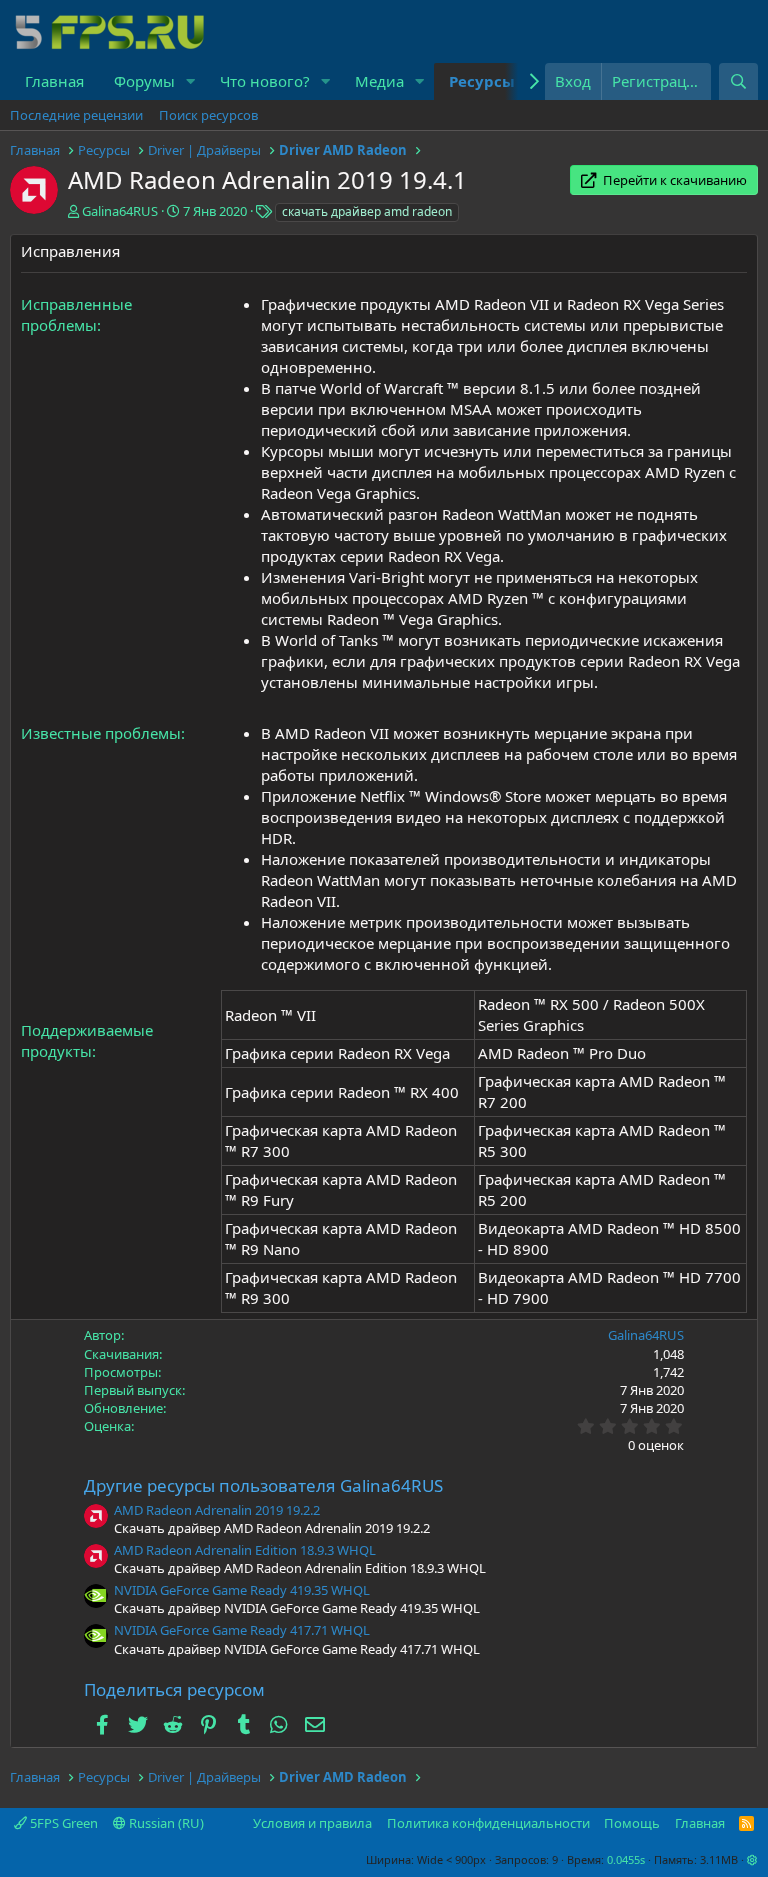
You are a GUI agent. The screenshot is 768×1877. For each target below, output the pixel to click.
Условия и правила (312, 1823)
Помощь (632, 1823)
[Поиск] (738, 81)
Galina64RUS (120, 211)
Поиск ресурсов (208, 115)
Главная (54, 81)
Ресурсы (482, 81)
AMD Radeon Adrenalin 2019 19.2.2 (217, 1510)
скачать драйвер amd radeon (367, 211)
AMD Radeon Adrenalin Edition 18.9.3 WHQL (245, 1550)
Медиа (379, 81)
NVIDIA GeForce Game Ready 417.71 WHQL (242, 1630)
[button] (191, 81)
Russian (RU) (165, 1823)
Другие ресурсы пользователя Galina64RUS (263, 1485)
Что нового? (265, 81)
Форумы (144, 81)
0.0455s (626, 1859)
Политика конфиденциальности (488, 1823)
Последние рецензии (76, 115)
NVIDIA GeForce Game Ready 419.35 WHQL (242, 1590)
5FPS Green (62, 1823)
